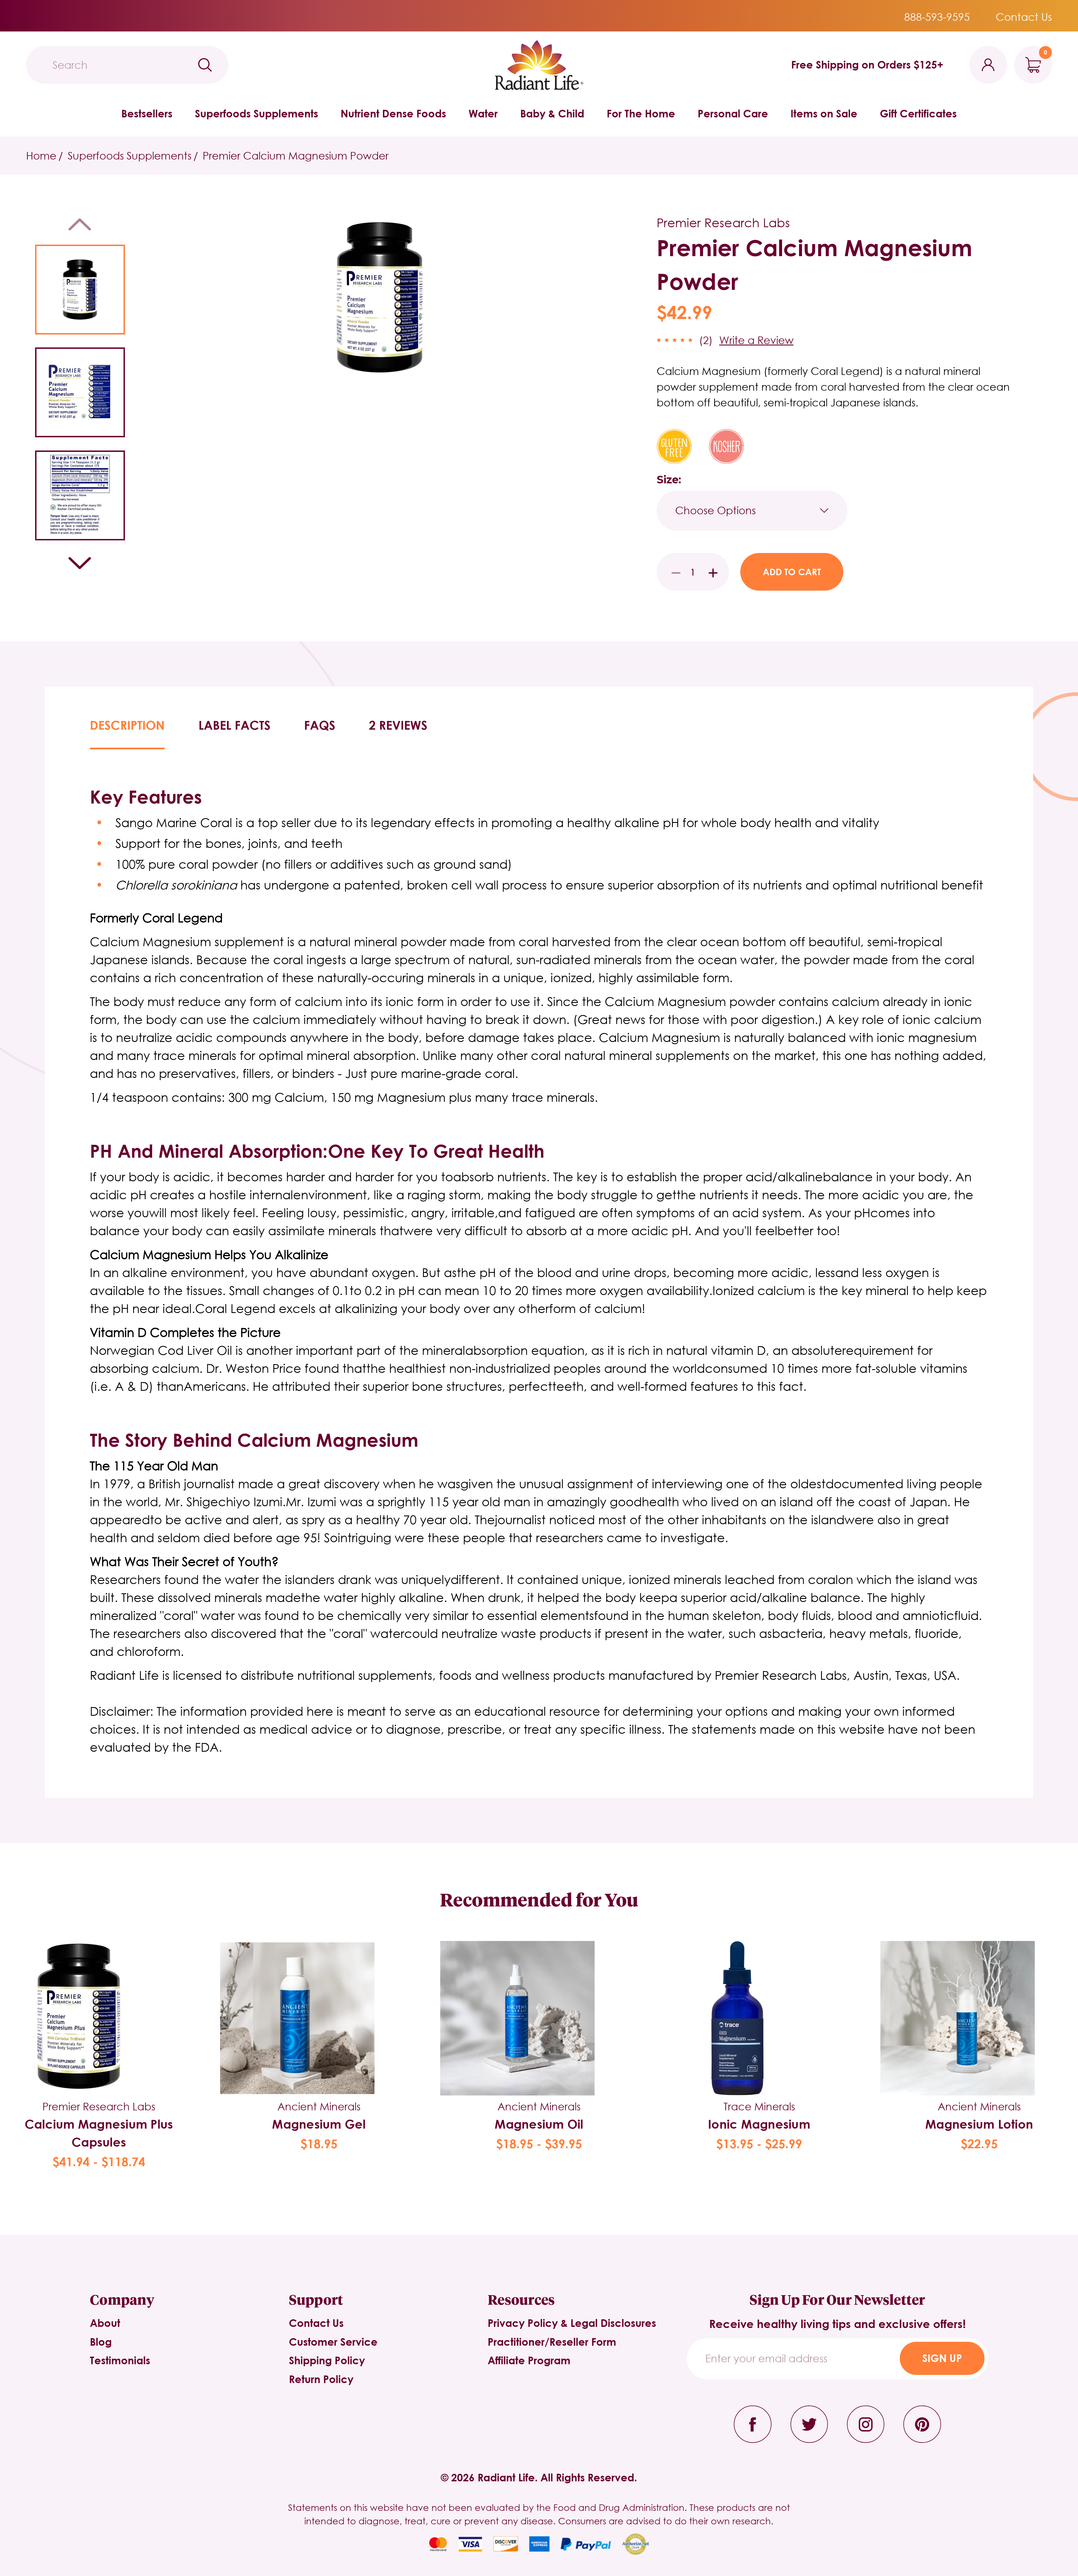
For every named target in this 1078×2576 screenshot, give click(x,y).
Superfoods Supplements (256, 113)
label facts (234, 725)
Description (127, 725)
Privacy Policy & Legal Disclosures (572, 2323)
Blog (101, 2342)
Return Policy (321, 2379)
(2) (706, 340)
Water (483, 113)
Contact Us (1024, 17)
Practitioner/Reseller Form (552, 2342)
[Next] (80, 563)
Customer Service (333, 2342)
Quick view (99, 1999)
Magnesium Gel (319, 2124)
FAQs (320, 725)
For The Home (641, 113)
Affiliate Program (529, 2360)
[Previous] (80, 224)
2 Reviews (398, 725)
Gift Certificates (918, 113)
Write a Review (756, 340)
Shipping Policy (327, 2360)
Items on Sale (824, 113)
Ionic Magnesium (759, 2124)
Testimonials (120, 2360)
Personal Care (733, 113)
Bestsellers (147, 113)
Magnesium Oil (539, 2124)
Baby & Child (552, 113)
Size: (669, 480)
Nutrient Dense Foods (393, 113)
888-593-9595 (937, 17)
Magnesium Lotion (979, 2124)
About (105, 2323)
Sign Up (942, 2358)
